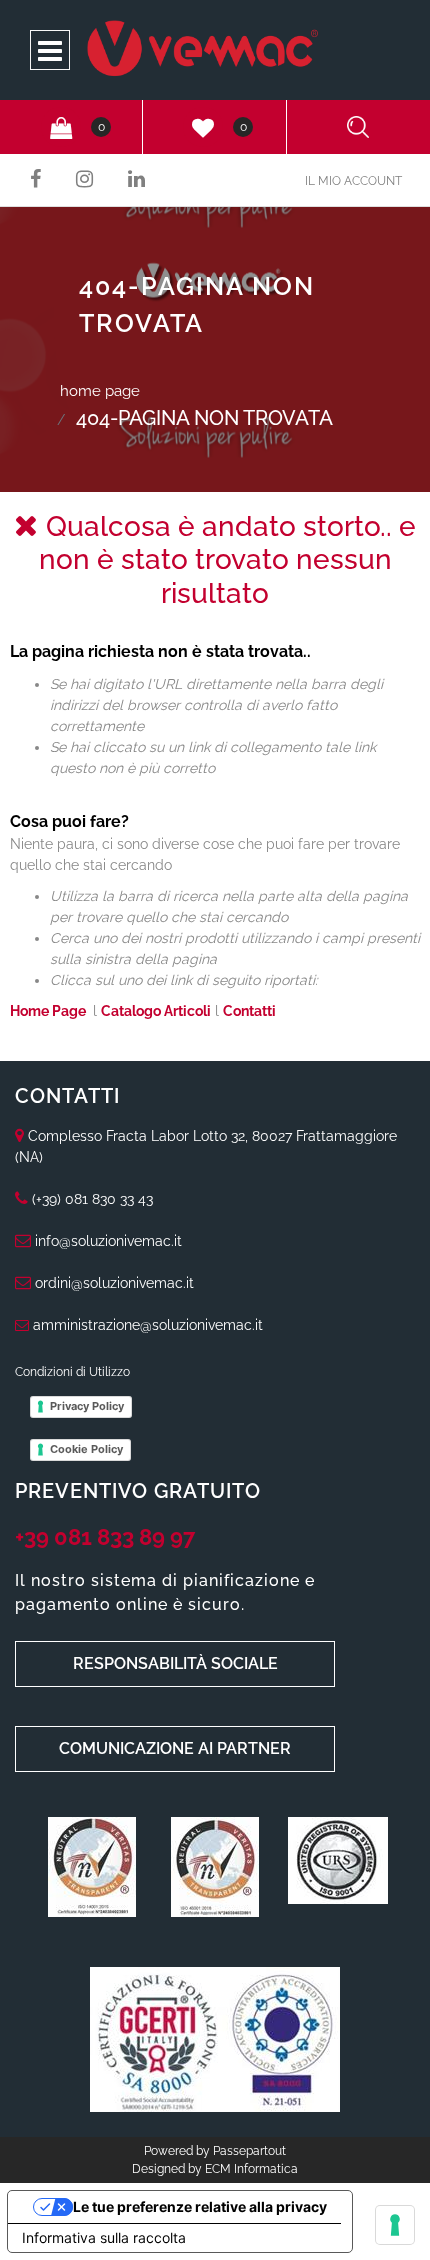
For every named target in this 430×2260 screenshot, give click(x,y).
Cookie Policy (86, 1449)
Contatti (249, 1011)
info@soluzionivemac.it (108, 1241)
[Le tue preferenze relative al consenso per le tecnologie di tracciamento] (395, 2225)
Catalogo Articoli (156, 1011)
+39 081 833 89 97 (105, 1537)
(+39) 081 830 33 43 (92, 1199)
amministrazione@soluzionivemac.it (148, 1325)
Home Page (100, 391)
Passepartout (249, 2151)
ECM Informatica (251, 2169)
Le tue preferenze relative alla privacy (200, 2206)
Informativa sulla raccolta (104, 2237)
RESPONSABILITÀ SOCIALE (175, 1663)
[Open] (50, 56)
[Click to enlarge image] (92, 1866)
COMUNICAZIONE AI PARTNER (175, 1748)
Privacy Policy (87, 1406)
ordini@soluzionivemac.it (114, 1283)
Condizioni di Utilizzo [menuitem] (72, 1372)
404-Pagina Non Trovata (204, 418)
